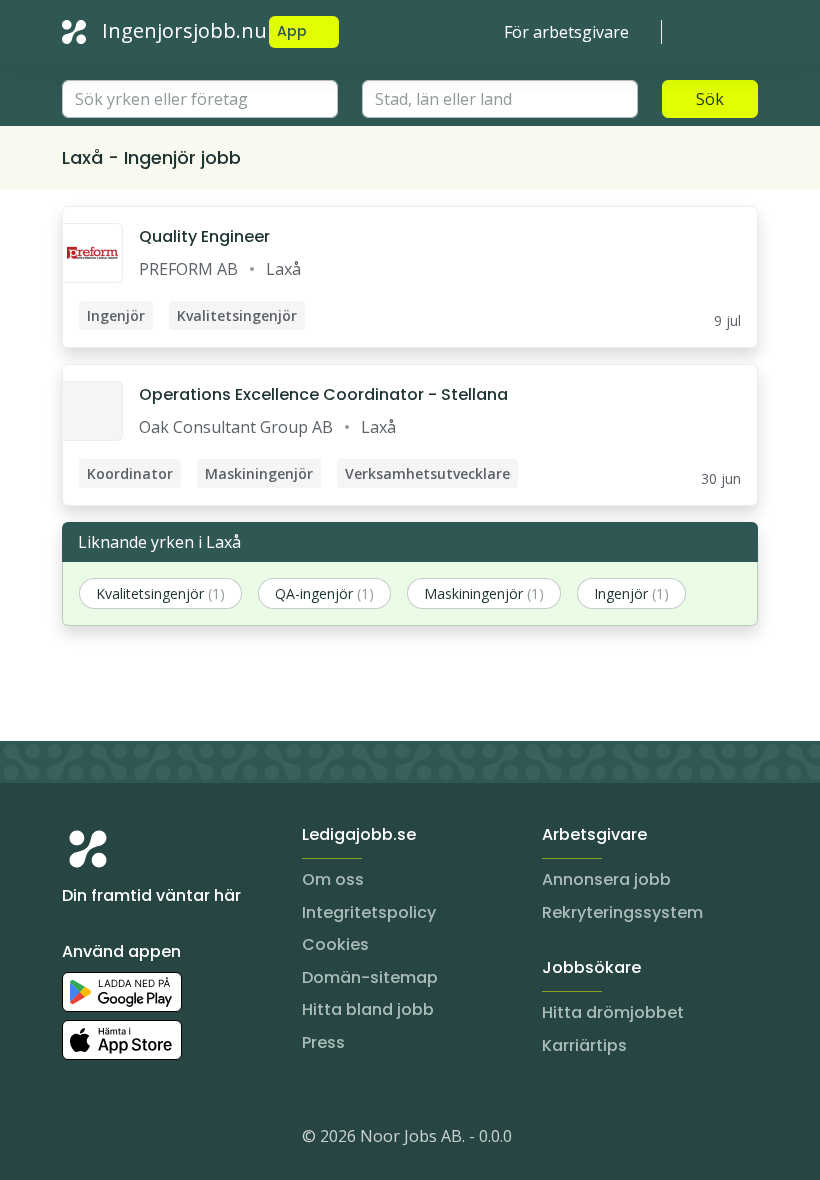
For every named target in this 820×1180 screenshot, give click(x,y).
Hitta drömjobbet (613, 1012)
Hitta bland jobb (368, 1009)
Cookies (335, 944)
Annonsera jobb (606, 879)
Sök (710, 99)
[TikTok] (198, 1140)
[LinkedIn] (118, 1140)
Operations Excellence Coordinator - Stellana (323, 394)
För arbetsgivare (566, 32)
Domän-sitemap (370, 977)
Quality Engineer (204, 236)
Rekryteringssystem (622, 912)
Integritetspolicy (369, 912)
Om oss (333, 879)
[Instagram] (78, 1140)
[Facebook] (158, 1140)
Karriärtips (584, 1045)
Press (323, 1042)
